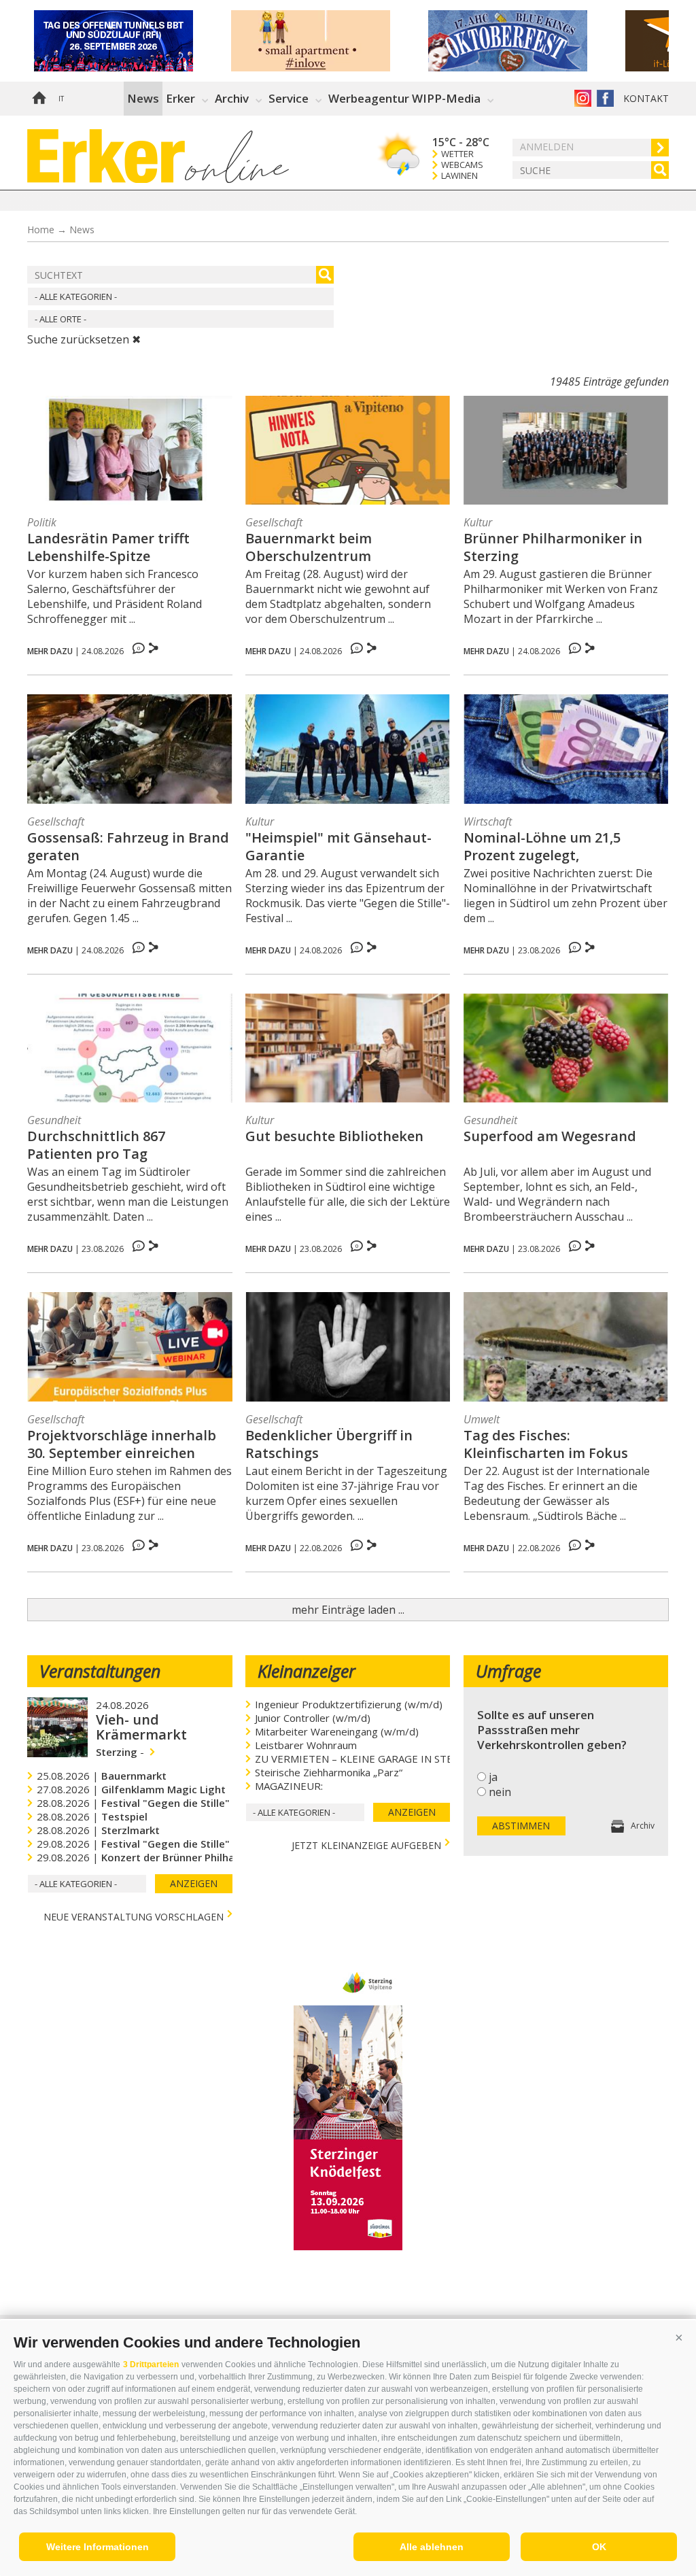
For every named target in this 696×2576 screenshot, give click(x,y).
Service (289, 98)
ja (493, 1777)
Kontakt (646, 98)
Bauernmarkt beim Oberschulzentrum (309, 547)
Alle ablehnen (432, 2547)
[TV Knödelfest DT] (348, 2246)
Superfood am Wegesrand (550, 1136)
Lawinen (459, 176)
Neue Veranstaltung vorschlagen (134, 1915)
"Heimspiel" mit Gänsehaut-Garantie (338, 847)
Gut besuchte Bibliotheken (334, 1136)
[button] (679, 2337)
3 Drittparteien (151, 2365)
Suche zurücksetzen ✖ (84, 339)
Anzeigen (194, 1883)
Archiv (232, 98)
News (143, 98)
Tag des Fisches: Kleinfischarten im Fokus (546, 1444)
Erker (180, 98)
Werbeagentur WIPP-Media (404, 98)
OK (599, 2547)
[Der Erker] (106, 156)
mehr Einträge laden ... (348, 1610)
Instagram (583, 98)
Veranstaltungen (100, 1671)
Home (39, 99)
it (61, 99)
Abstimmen (521, 1826)
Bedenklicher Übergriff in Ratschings (329, 1444)
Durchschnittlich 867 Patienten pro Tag (96, 1145)
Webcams (462, 165)
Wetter (457, 154)
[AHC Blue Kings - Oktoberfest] (527, 41)
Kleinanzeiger (307, 1671)
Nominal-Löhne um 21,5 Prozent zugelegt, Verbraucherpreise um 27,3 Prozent (553, 847)
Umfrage (508, 1671)
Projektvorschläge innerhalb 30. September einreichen (122, 1444)
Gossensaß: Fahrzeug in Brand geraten (128, 847)
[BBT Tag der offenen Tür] (133, 41)
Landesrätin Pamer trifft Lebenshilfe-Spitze (108, 547)
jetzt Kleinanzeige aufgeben (366, 1844)
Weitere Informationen (98, 2547)
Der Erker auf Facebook (605, 98)
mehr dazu (50, 651)
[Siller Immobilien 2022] (330, 41)
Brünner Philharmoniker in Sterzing (553, 547)
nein (500, 1792)
